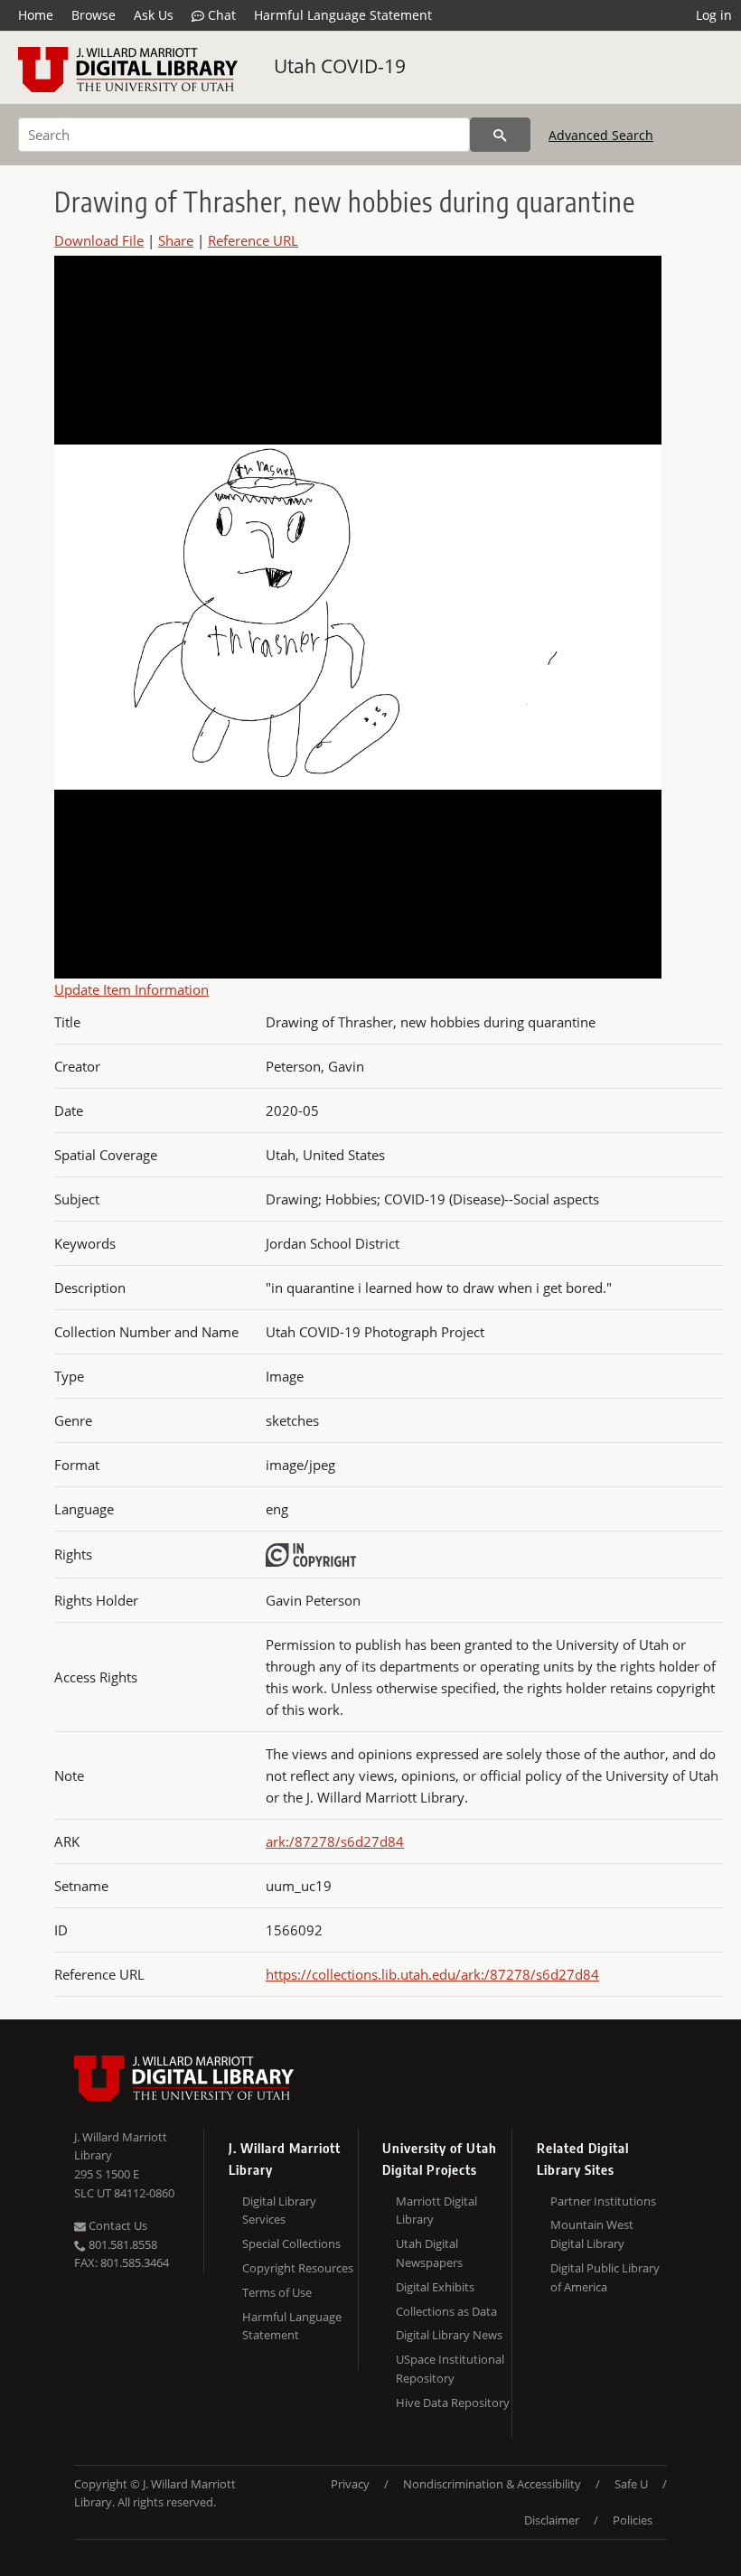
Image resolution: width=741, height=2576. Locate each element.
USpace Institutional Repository (450, 2369)
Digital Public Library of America (605, 2277)
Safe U (631, 2484)
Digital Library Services (279, 2211)
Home (36, 15)
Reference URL (253, 240)
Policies (633, 2520)
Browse (94, 15)
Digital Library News (449, 2335)
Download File (99, 240)
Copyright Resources (298, 2268)
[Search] (500, 135)
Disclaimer (552, 2520)
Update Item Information (131, 989)
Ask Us (154, 15)
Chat (220, 15)
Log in (714, 15)
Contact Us (117, 2225)
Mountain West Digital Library (592, 2234)
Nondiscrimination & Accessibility (492, 2484)
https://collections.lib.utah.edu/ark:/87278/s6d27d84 (432, 1974)
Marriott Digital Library (436, 2211)
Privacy (350, 2484)
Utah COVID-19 (340, 66)
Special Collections (291, 2243)
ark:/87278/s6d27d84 (335, 1841)
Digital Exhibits (435, 2287)
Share (176, 240)
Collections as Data (446, 2311)
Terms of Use (277, 2292)
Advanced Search (601, 135)
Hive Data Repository (453, 2403)
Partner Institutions (603, 2201)
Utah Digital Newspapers (429, 2253)
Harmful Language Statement (343, 15)
